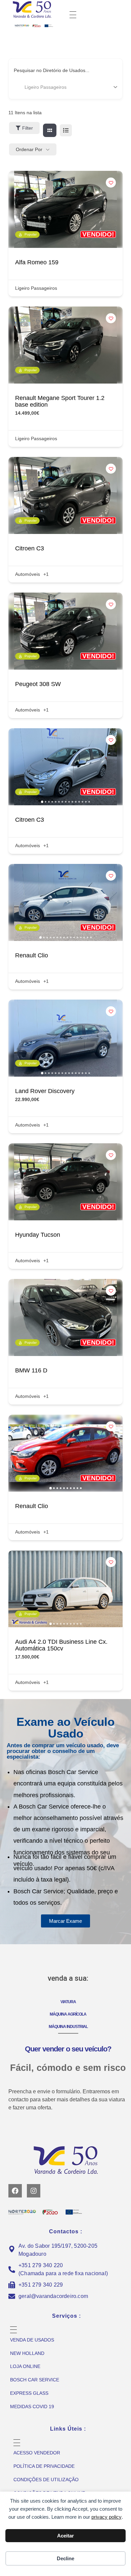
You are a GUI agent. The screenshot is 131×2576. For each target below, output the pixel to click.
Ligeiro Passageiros (36, 288)
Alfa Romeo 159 (37, 262)
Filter (28, 128)
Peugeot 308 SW (38, 684)
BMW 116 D (31, 1370)
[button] (17, 767)
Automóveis (28, 574)
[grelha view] (50, 130)
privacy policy (106, 2517)
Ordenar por (29, 149)
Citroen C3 (30, 548)
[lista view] (66, 130)
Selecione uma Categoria (41, 87)
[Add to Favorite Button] (111, 183)
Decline (65, 2558)
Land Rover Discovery (45, 1091)
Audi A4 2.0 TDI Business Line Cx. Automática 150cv (61, 1645)
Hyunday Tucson (38, 1235)
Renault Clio (32, 955)
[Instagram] (34, 2191)
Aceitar (65, 2536)
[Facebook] (15, 2191)
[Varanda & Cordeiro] (41, 9)
